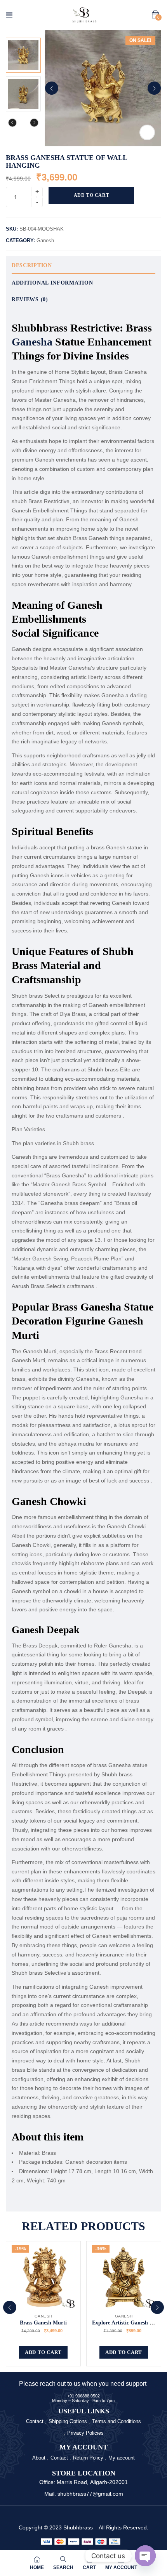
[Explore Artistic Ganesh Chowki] (124, 2277)
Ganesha (32, 342)
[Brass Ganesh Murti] (43, 2277)
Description (32, 265)
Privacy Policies (85, 2433)
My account (122, 2458)
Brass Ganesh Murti (43, 2323)
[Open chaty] (145, 2556)
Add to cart (92, 195)
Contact (35, 2421)
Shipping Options (68, 2421)
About (39, 2458)
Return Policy (88, 2458)
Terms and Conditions (117, 2421)
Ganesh (45, 240)
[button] (155, 15)
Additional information (52, 283)
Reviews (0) (30, 299)
